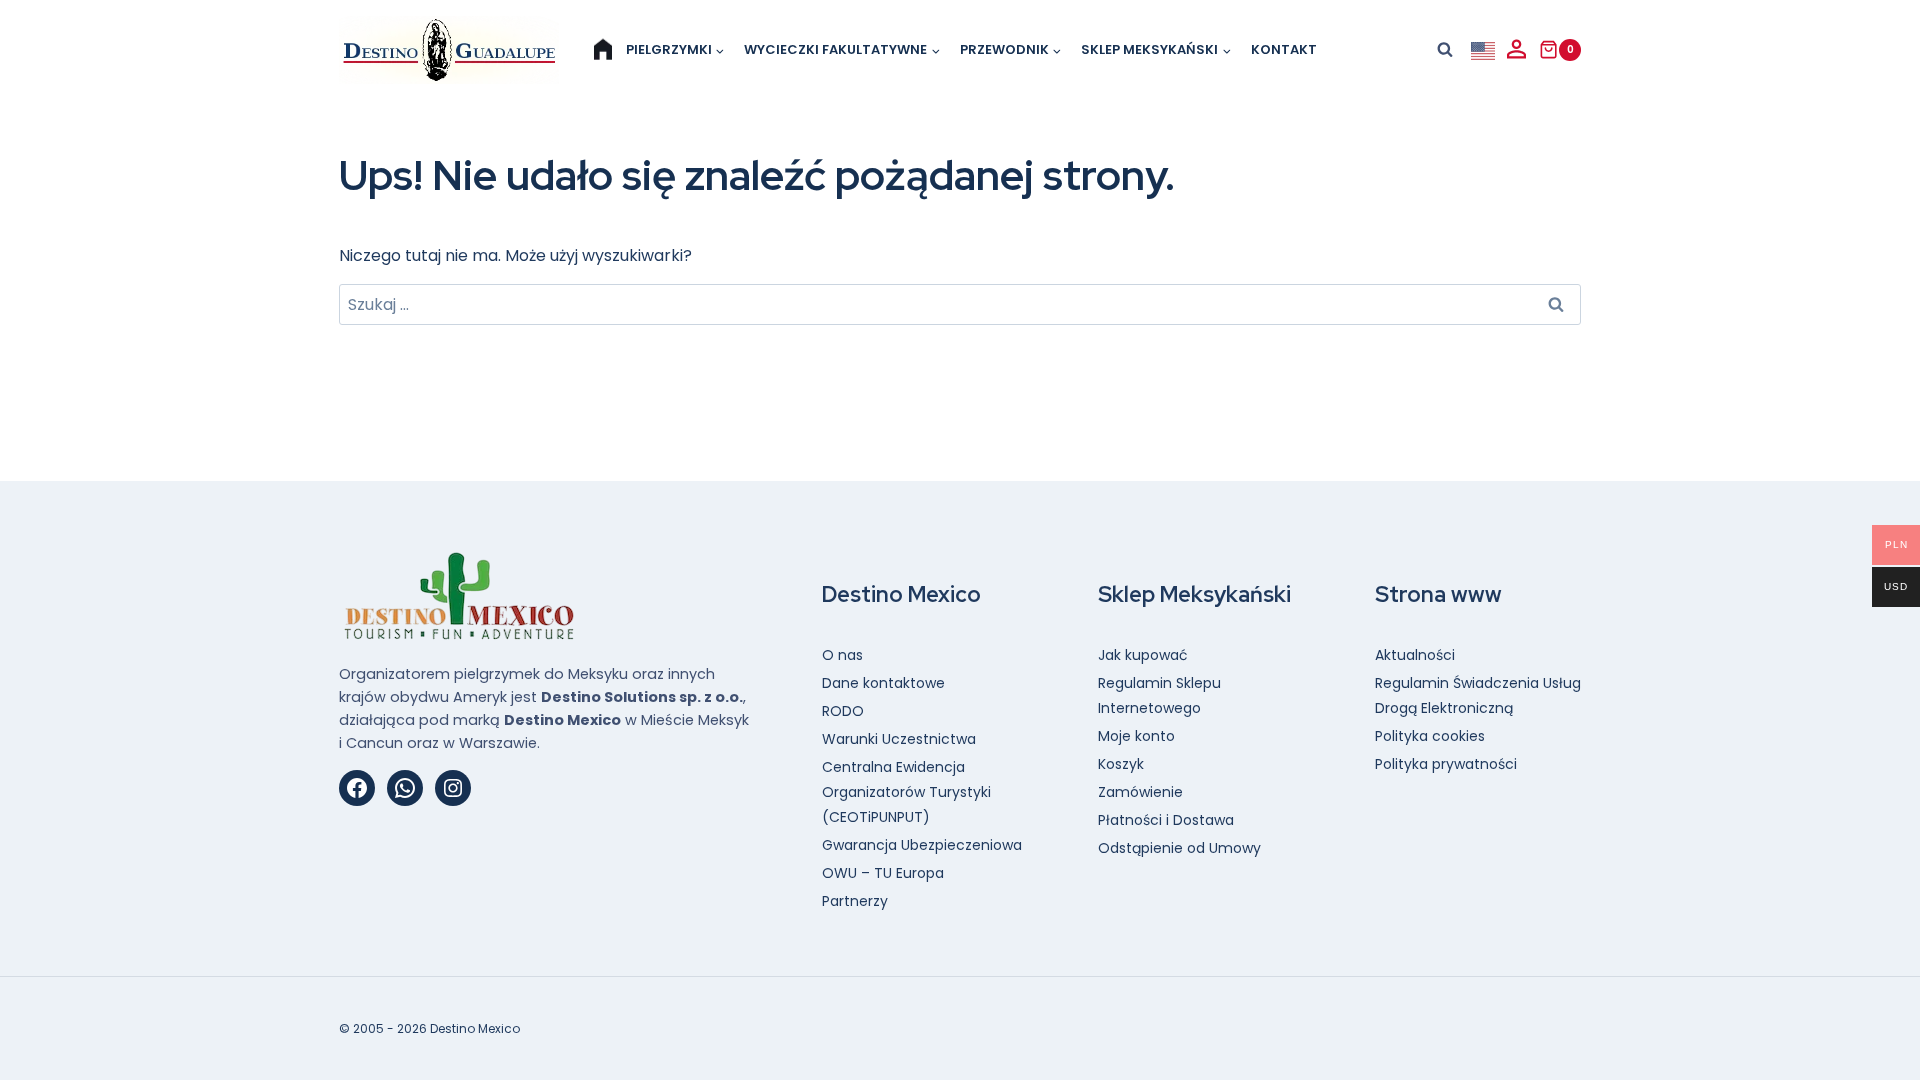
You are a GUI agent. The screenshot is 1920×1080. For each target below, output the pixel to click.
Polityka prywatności (1446, 764)
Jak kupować (1143, 655)
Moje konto (1136, 736)
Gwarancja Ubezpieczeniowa (922, 845)
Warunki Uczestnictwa (899, 739)
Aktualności (1415, 655)
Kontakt (1284, 49)
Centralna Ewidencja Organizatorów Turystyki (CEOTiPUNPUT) (906, 792)
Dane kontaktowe (883, 683)
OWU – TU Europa (883, 873)
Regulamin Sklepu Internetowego (1159, 695)
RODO (843, 711)
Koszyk (1121, 764)
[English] (1484, 50)
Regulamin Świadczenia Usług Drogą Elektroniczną (1478, 695)
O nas (842, 655)
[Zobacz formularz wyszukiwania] (1445, 50)
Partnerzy (855, 901)
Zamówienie (1140, 792)
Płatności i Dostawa (1166, 820)
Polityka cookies (1430, 736)
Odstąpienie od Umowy (1179, 848)
